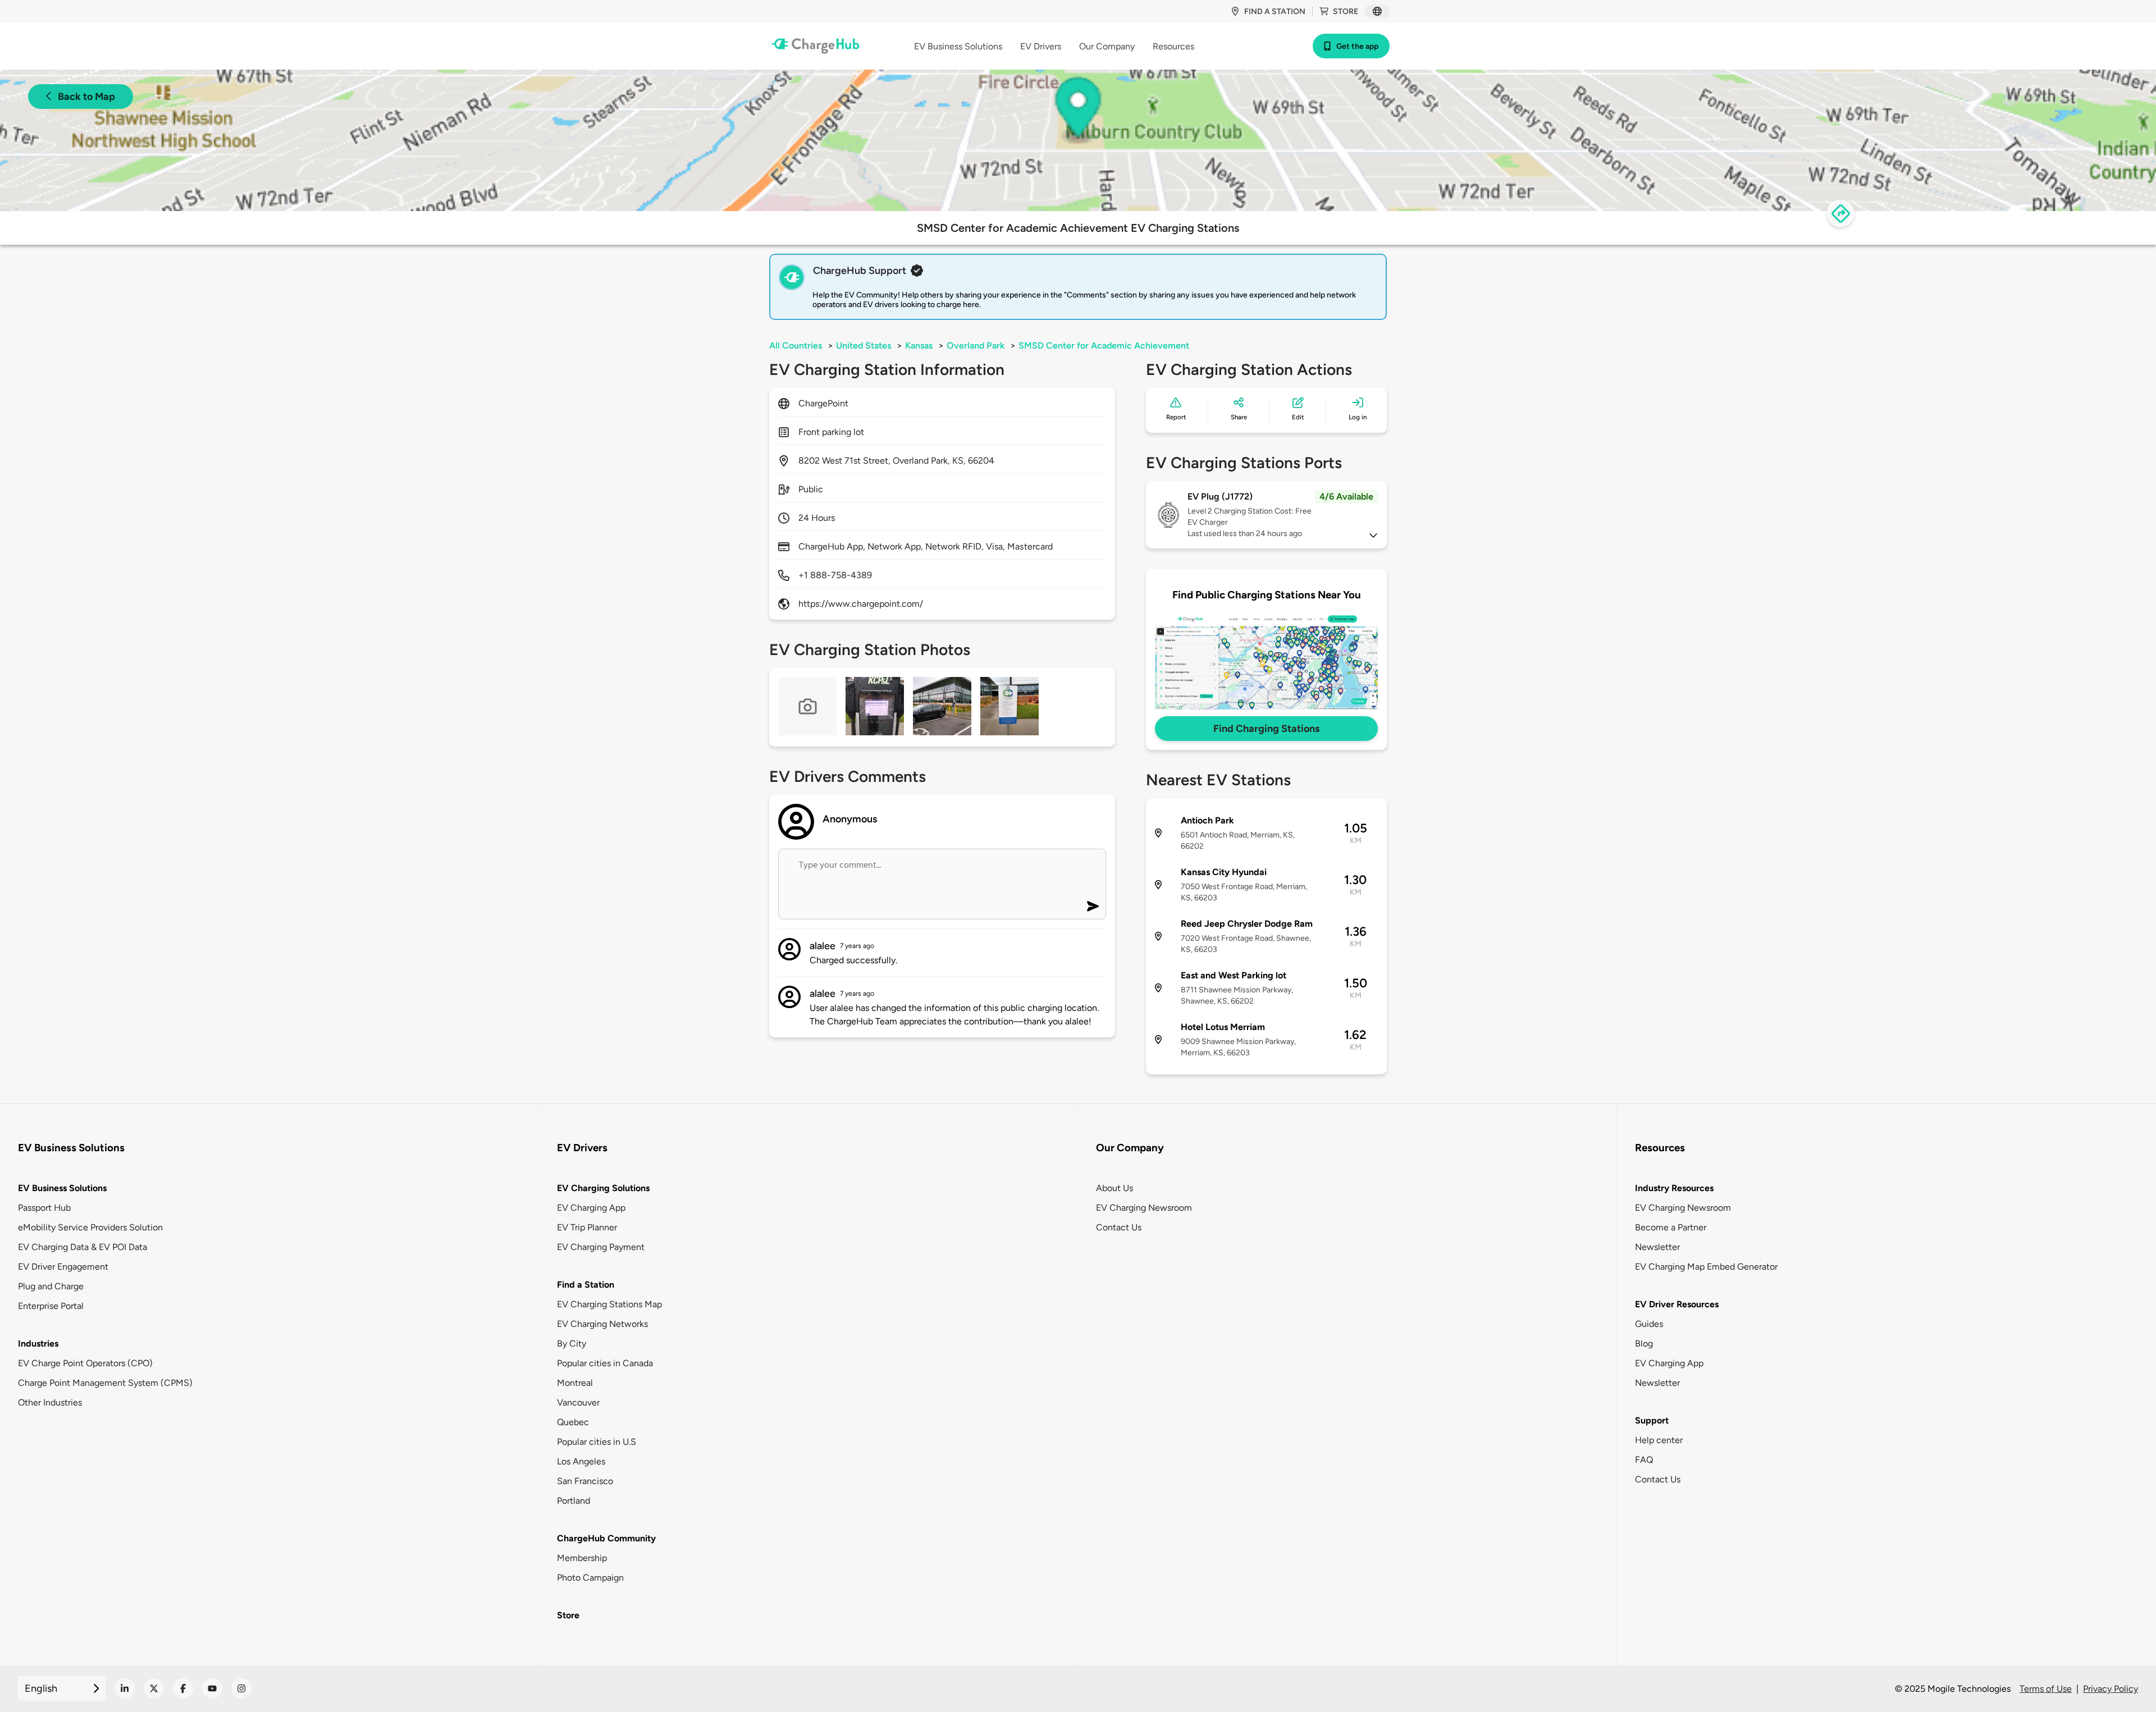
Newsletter (1657, 1247)
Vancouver (578, 1402)
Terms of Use (2046, 1689)
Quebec (573, 1422)
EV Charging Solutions (603, 1188)
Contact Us (1119, 1227)
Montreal (575, 1383)
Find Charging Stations (1266, 729)
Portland (574, 1501)
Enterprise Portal (51, 1306)
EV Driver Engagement (63, 1267)
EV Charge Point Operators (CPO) (85, 1363)
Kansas (919, 345)
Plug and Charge (51, 1286)
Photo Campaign (590, 1578)
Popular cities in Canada (605, 1363)
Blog (1644, 1343)
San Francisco (585, 1481)
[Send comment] (1093, 906)
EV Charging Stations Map (609, 1304)
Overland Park (976, 345)
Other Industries (50, 1402)
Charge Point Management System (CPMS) (105, 1383)
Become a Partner (1671, 1227)
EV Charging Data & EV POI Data (83, 1247)
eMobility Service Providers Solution (90, 1227)
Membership (582, 1558)
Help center (1659, 1440)
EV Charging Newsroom (1144, 1208)
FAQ (1644, 1460)
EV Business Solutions (62, 1188)
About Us (1114, 1188)
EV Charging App (591, 1208)
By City (572, 1343)
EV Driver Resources (1677, 1304)
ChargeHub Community (606, 1538)
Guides (1649, 1324)
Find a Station (586, 1285)
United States (864, 345)
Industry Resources (1674, 1188)
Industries (38, 1343)
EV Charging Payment (601, 1247)
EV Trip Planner (587, 1227)
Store (1346, 12)
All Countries (796, 345)
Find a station (1275, 12)
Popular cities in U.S (597, 1442)
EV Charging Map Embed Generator (1706, 1267)
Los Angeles (581, 1461)
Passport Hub (44, 1208)
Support (1652, 1420)
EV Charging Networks (602, 1324)
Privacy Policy (2111, 1689)
